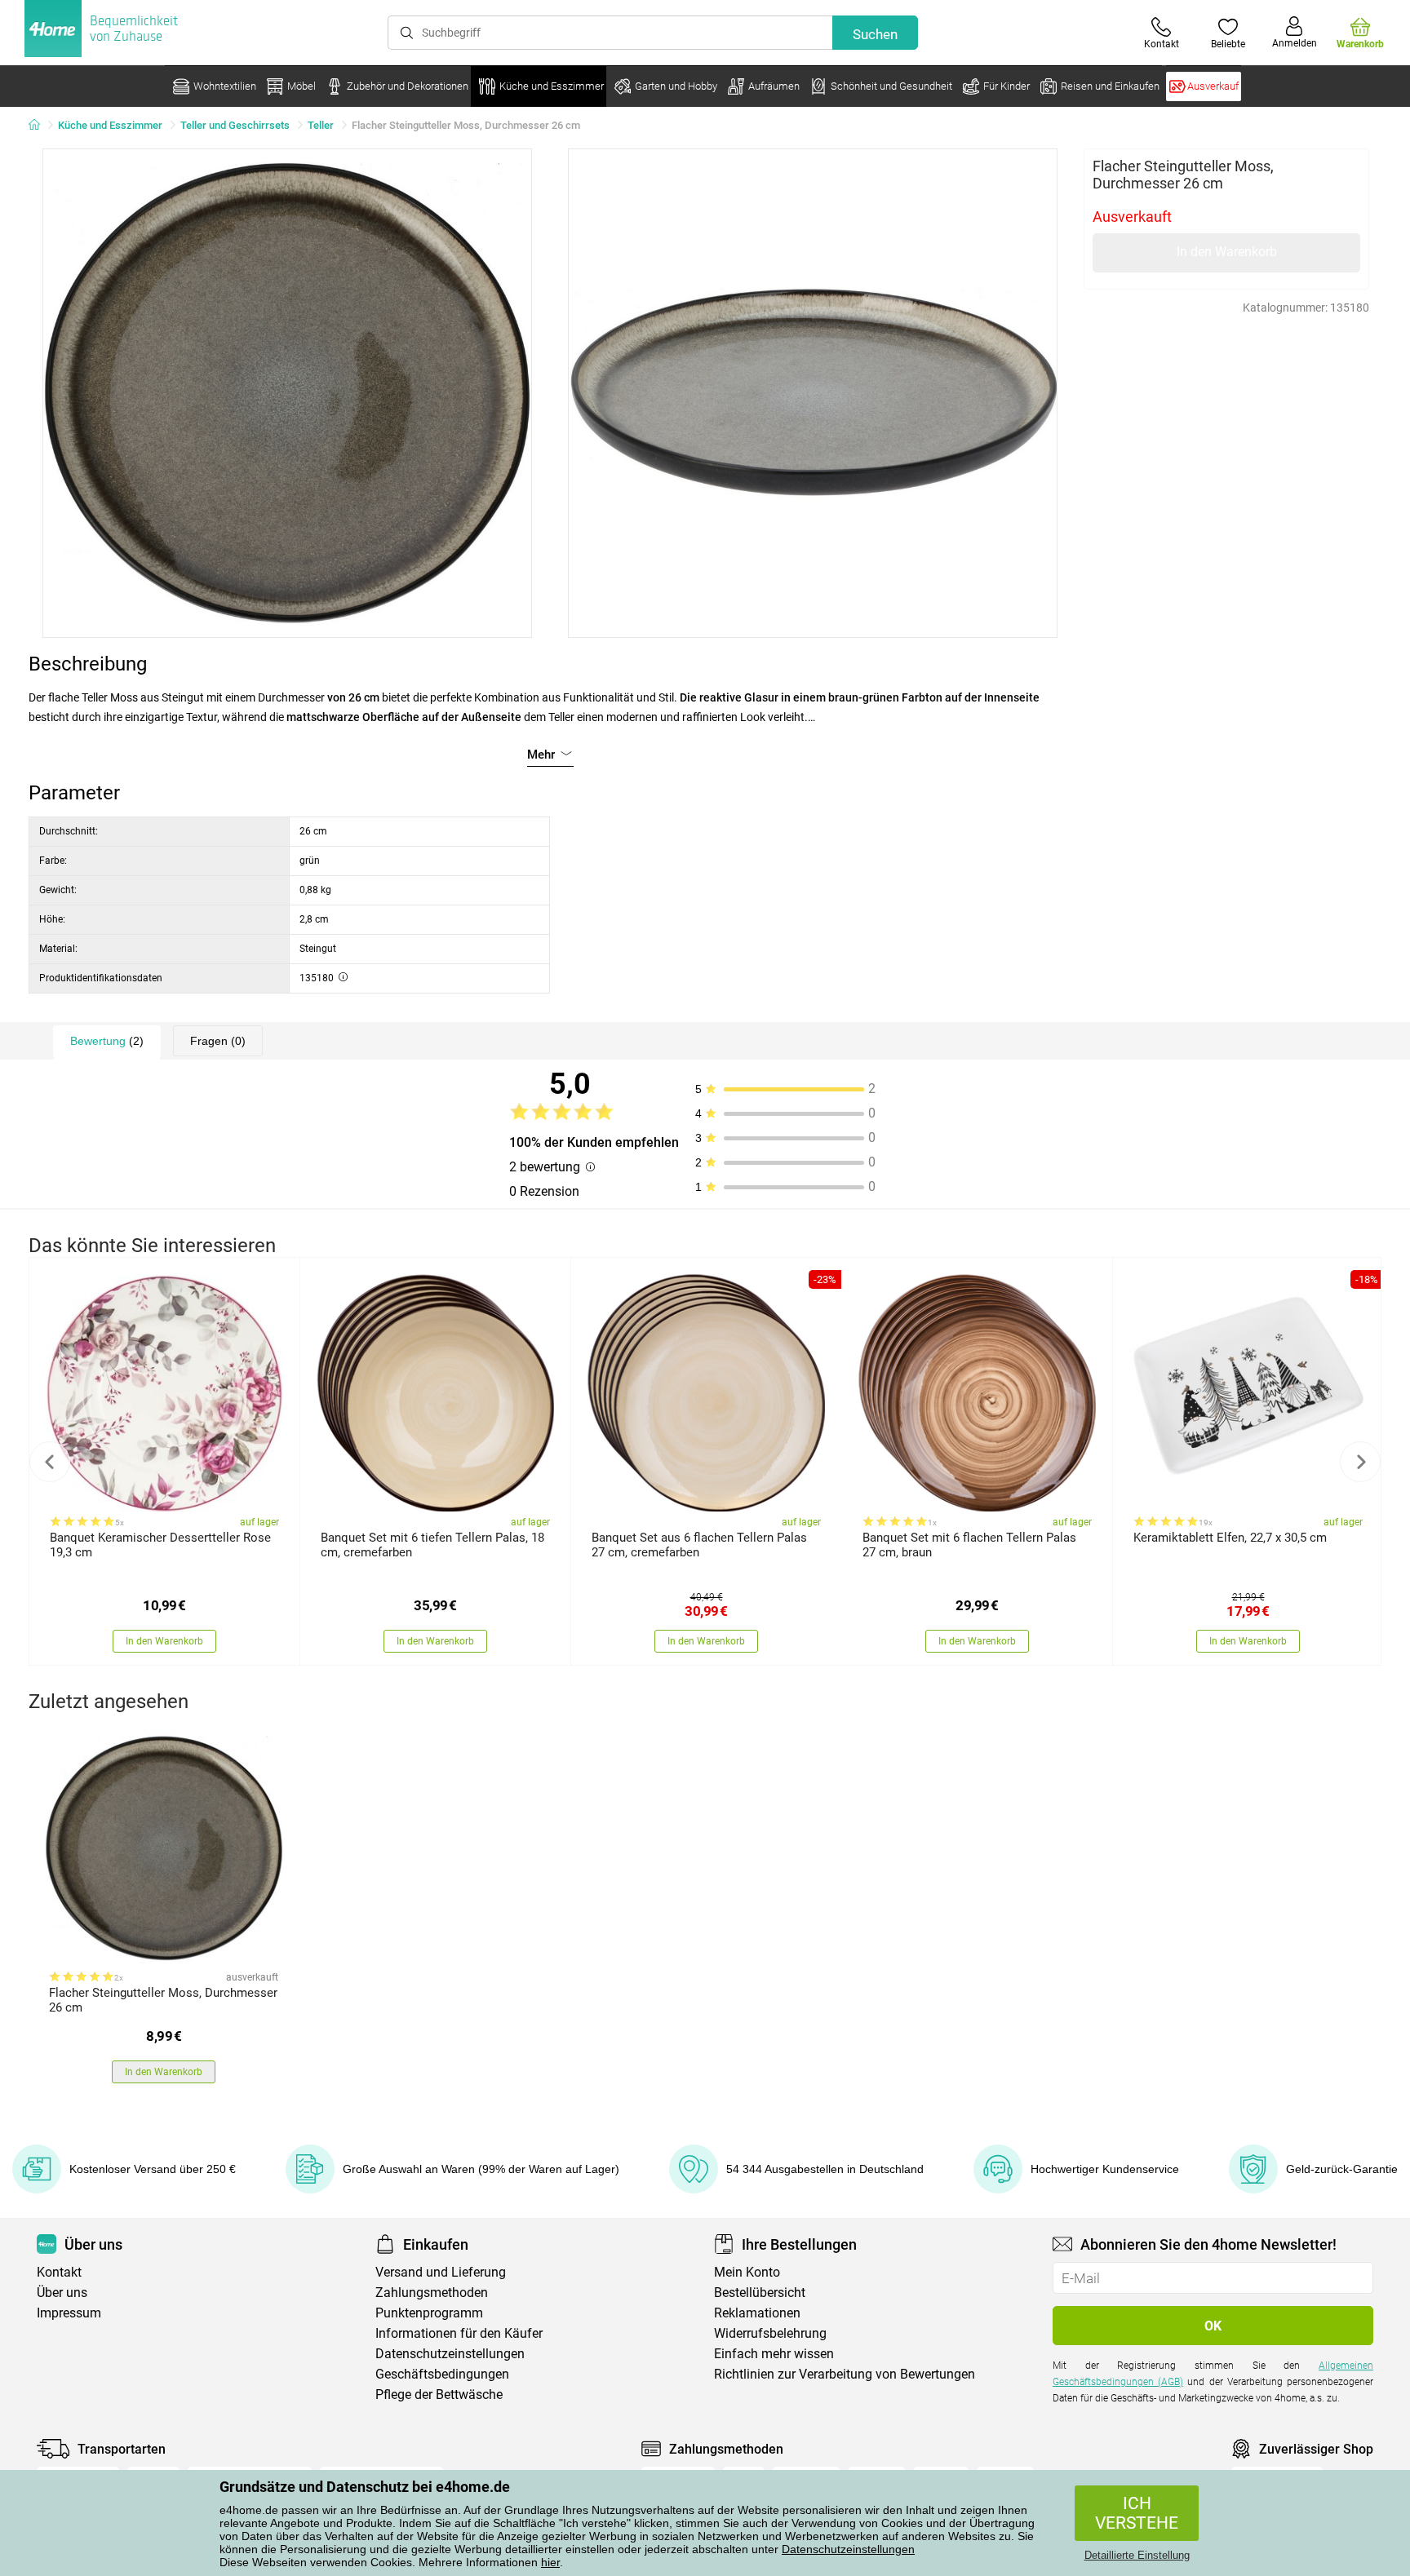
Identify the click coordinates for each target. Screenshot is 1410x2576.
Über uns (62, 2293)
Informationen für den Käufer (459, 2333)
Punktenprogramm (429, 2313)
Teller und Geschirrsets (235, 125)
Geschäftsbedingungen (442, 2374)
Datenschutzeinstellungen (848, 2549)
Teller (321, 125)
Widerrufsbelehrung (770, 2333)
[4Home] (40, 126)
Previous (50, 1462)
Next (1360, 1462)
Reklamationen (757, 2313)
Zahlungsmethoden (432, 2293)
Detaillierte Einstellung (1137, 2555)
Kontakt (59, 2272)
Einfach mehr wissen (774, 2354)
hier (550, 2562)
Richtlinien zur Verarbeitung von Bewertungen (845, 2374)
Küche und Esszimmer (110, 125)
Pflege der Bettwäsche (439, 2395)
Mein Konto (747, 2272)
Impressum (69, 2313)
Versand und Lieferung (441, 2272)
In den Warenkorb (1227, 252)
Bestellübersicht (760, 2293)
